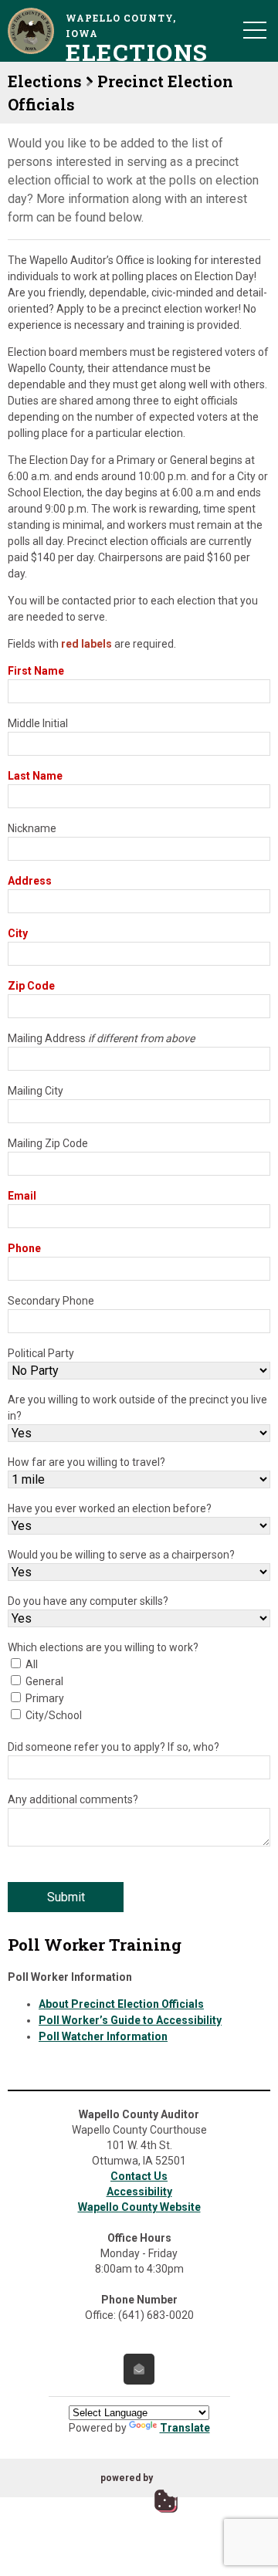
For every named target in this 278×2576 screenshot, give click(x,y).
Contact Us (139, 2176)
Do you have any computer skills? (88, 1601)
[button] (255, 29)
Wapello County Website (139, 2207)
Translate (185, 2428)
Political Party (41, 1353)
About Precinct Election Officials (121, 2004)
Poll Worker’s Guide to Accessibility (130, 2020)
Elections (45, 81)
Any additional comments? (73, 1799)
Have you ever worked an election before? (110, 1508)
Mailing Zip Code (48, 1143)
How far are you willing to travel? (86, 1462)
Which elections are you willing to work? (103, 1647)
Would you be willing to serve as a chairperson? (121, 1555)
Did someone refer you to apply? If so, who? (114, 1747)
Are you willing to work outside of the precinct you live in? (137, 1408)
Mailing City (36, 1091)
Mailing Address (101, 1038)
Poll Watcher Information (103, 2036)
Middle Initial (38, 723)
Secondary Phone (51, 1301)
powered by (127, 2478)
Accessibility (139, 2192)
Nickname (32, 828)
